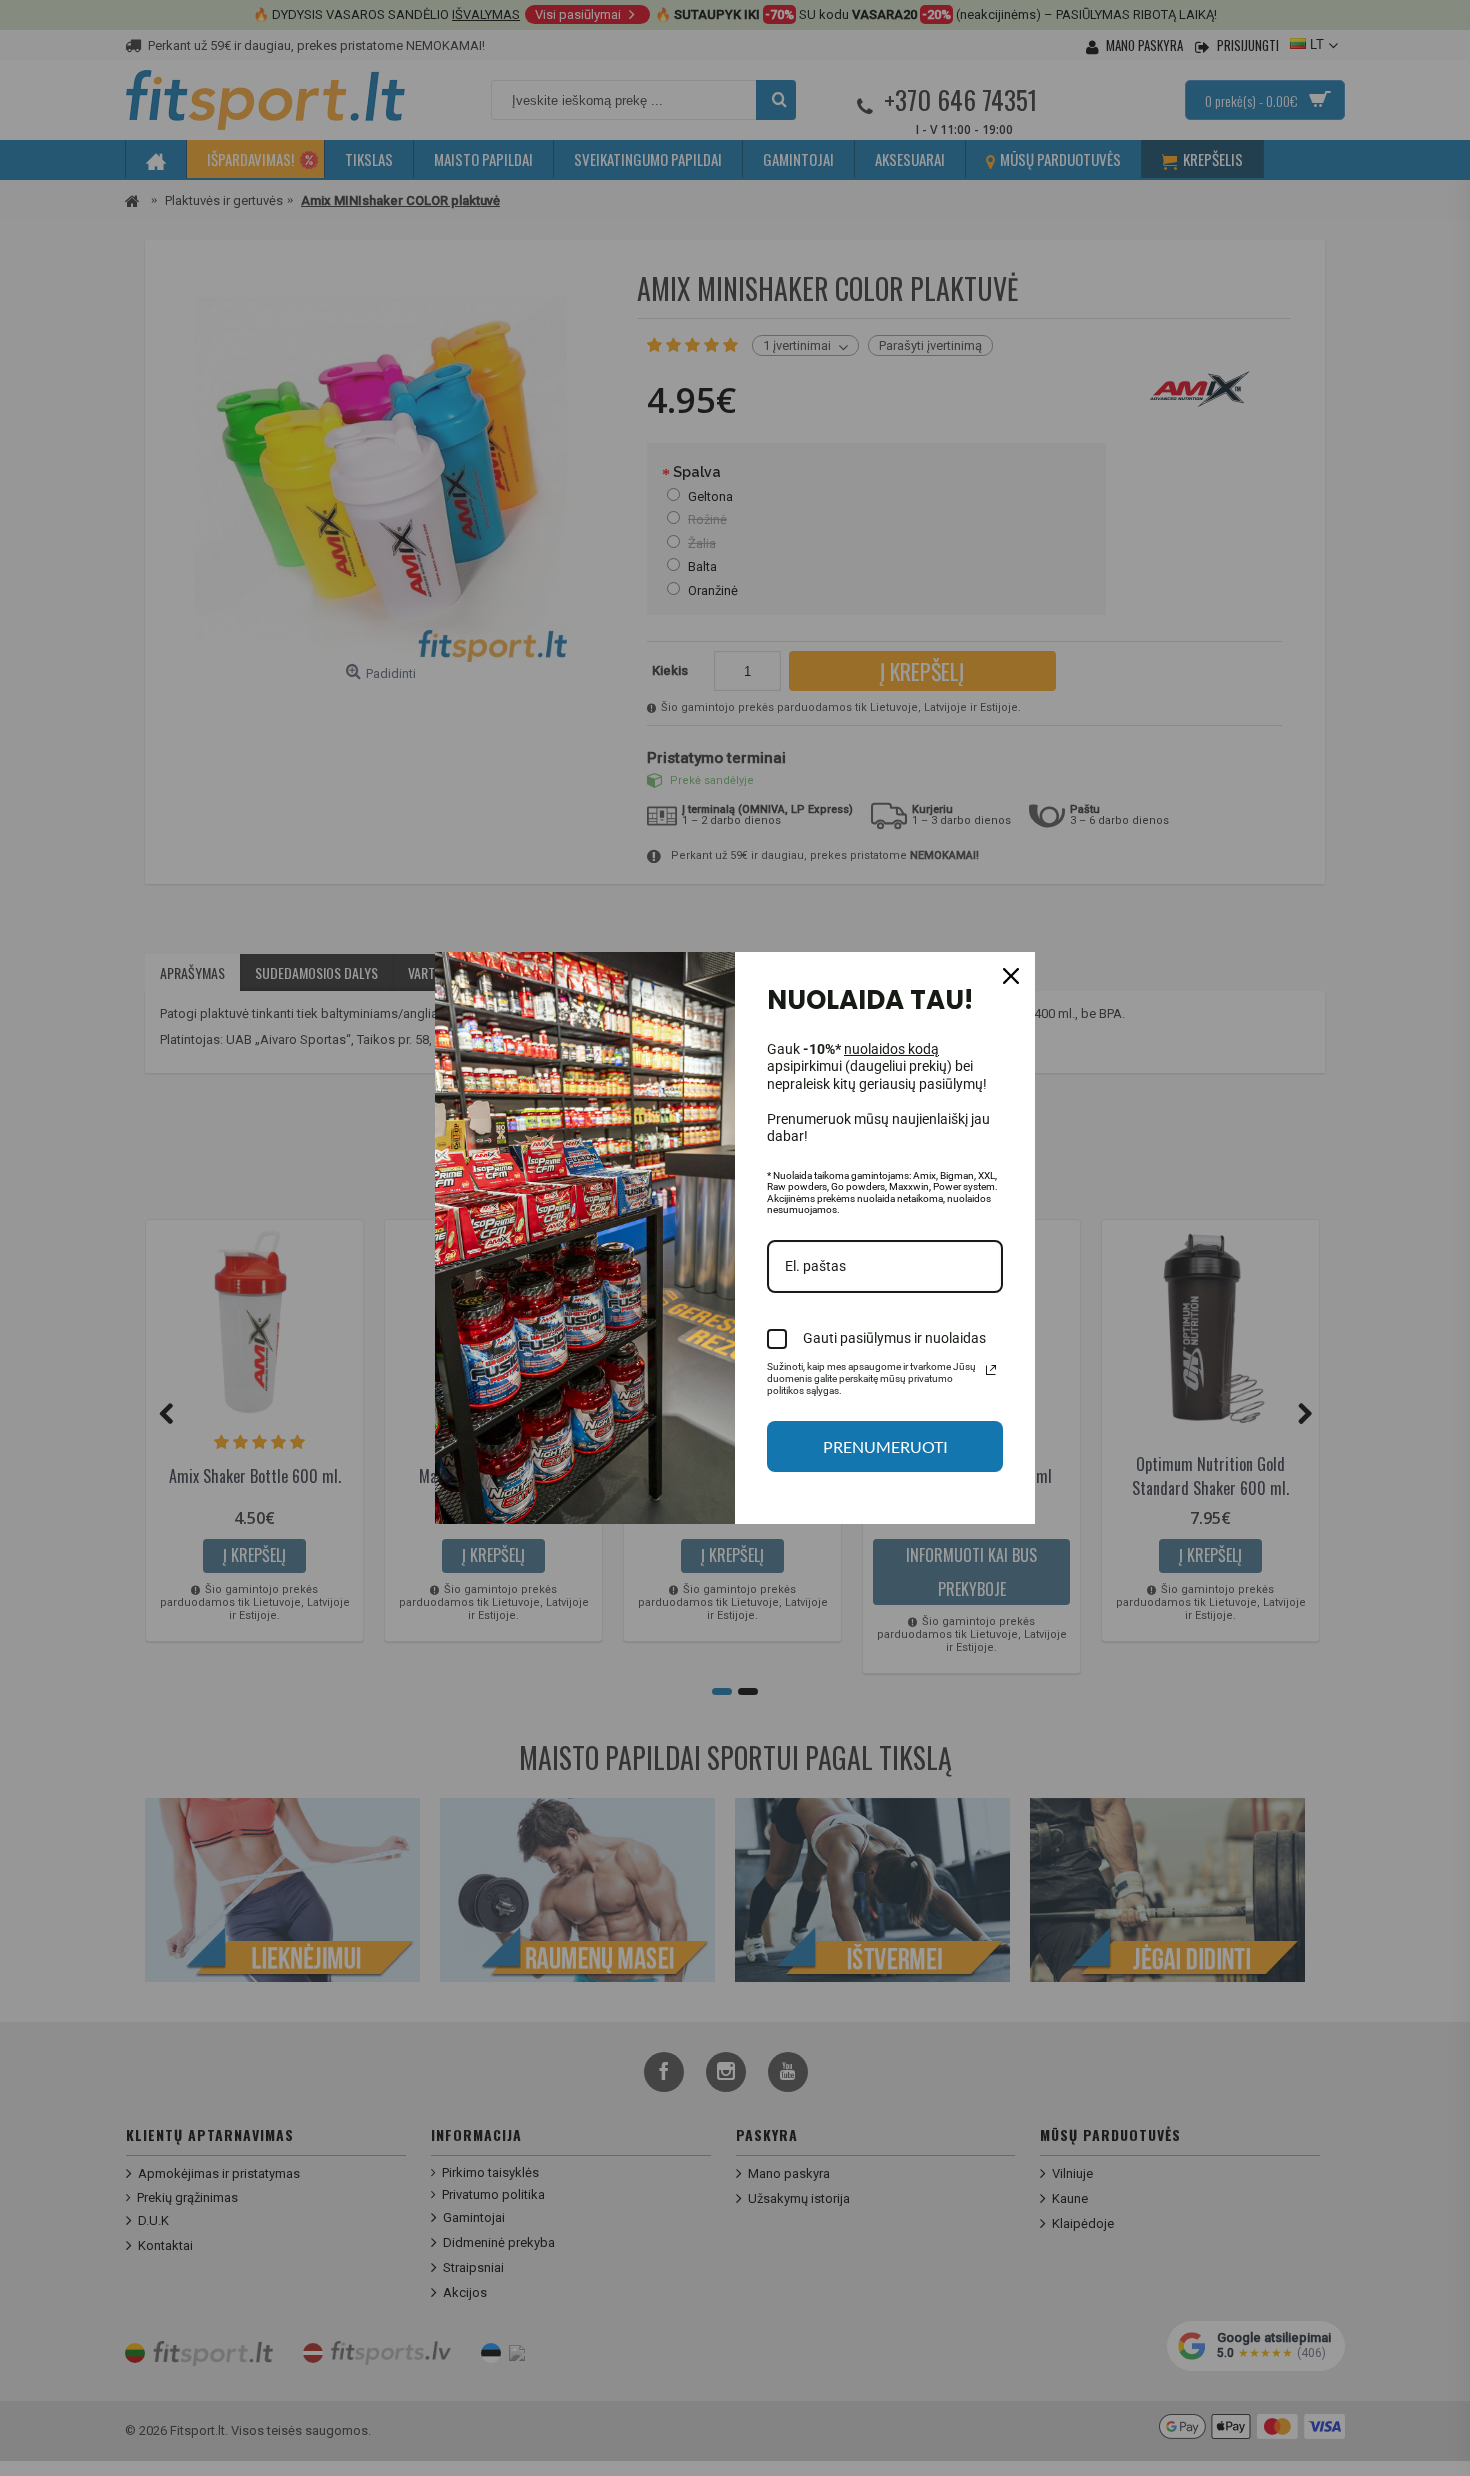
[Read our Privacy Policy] (991, 1370)
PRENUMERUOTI (885, 1446)
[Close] (1011, 976)
